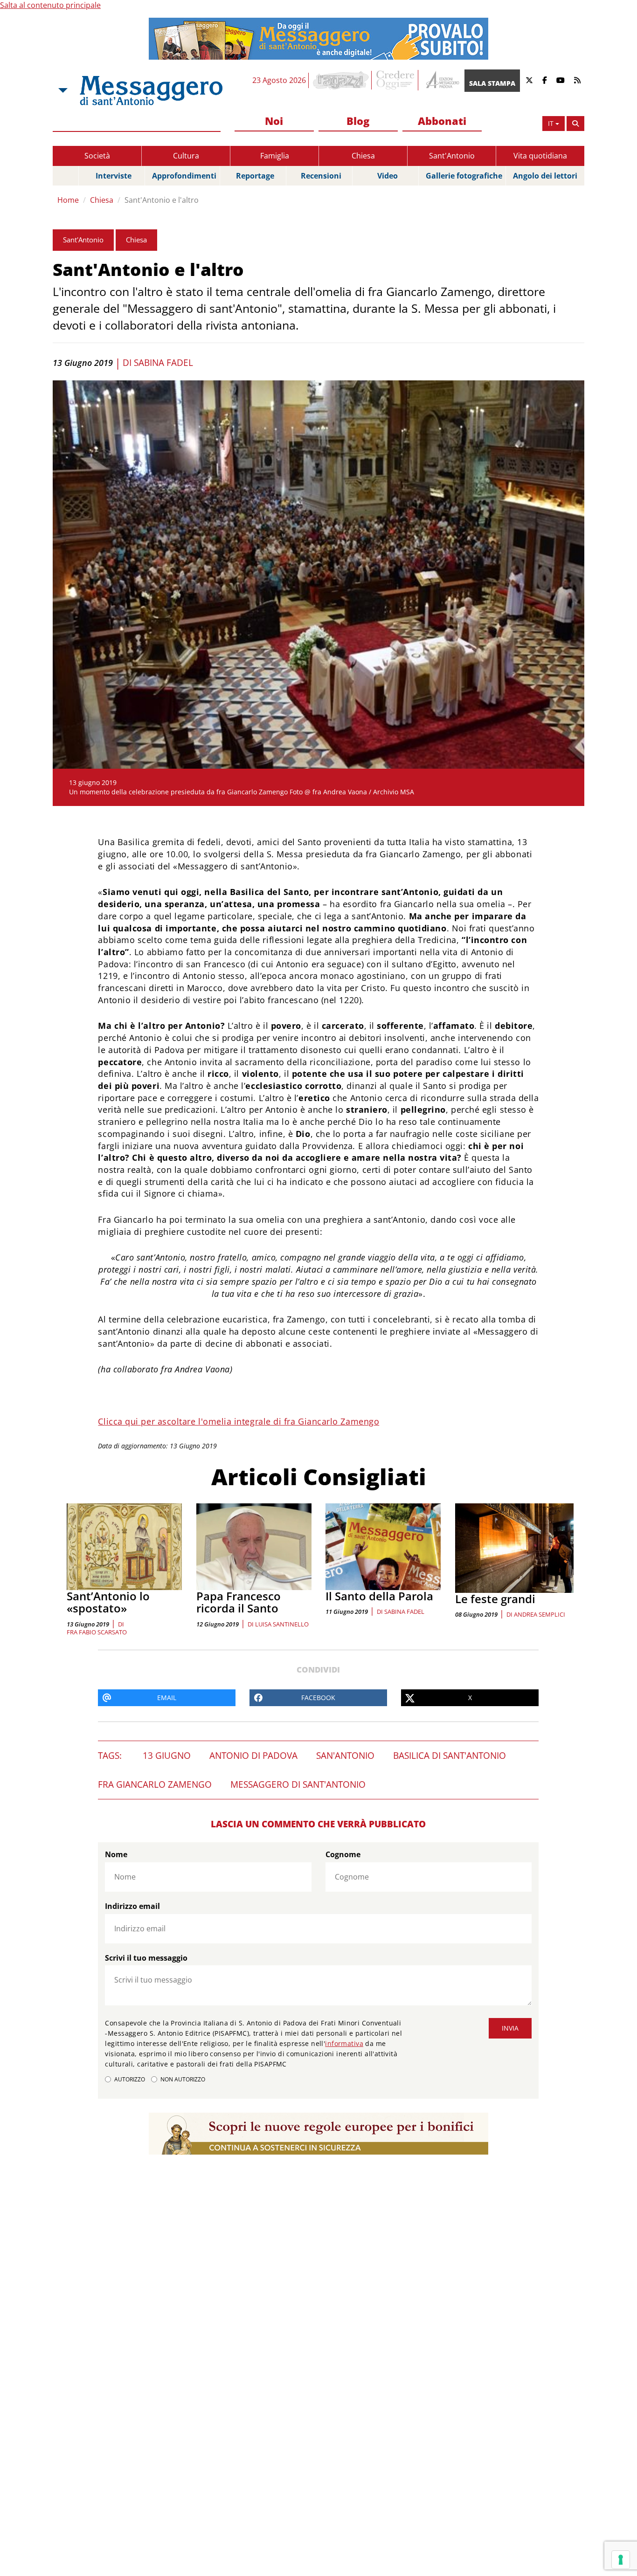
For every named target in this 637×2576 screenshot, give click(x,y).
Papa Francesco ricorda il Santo (239, 1602)
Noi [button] (274, 121)
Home (68, 200)
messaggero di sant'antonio (298, 1784)
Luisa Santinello (282, 1624)
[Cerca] (575, 124)
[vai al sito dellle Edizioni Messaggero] (441, 80)
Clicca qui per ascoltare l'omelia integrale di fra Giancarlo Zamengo (239, 1421)
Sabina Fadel (163, 363)
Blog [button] (358, 121)
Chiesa (363, 156)
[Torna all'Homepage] (151, 90)
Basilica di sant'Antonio (450, 1756)
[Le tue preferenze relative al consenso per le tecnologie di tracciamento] (621, 2560)
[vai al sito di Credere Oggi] (396, 80)
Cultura (186, 156)
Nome (116, 1854)
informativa (344, 2043)
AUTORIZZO (130, 2079)
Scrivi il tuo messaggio (146, 1958)
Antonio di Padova (253, 1756)
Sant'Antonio (452, 156)
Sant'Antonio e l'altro (162, 200)
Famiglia (275, 156)
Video (388, 176)
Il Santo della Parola (379, 1596)
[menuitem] (274, 121)
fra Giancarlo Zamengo (155, 1784)
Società (97, 156)
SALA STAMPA (492, 83)
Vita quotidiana (540, 156)
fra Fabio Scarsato (97, 1632)
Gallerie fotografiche (464, 176)
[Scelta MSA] (62, 90)
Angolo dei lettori (545, 176)
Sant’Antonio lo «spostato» (108, 1602)
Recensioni (321, 176)
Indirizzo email (132, 1906)
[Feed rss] (577, 80)
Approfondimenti (184, 176)
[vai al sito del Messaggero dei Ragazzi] (341, 80)
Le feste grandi (495, 1599)
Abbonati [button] (442, 121)
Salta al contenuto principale (50, 5)
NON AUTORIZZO (183, 2079)
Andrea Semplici (540, 1614)
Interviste (114, 176)
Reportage (255, 176)
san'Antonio (345, 1756)
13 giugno (167, 1756)
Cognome (343, 1854)
